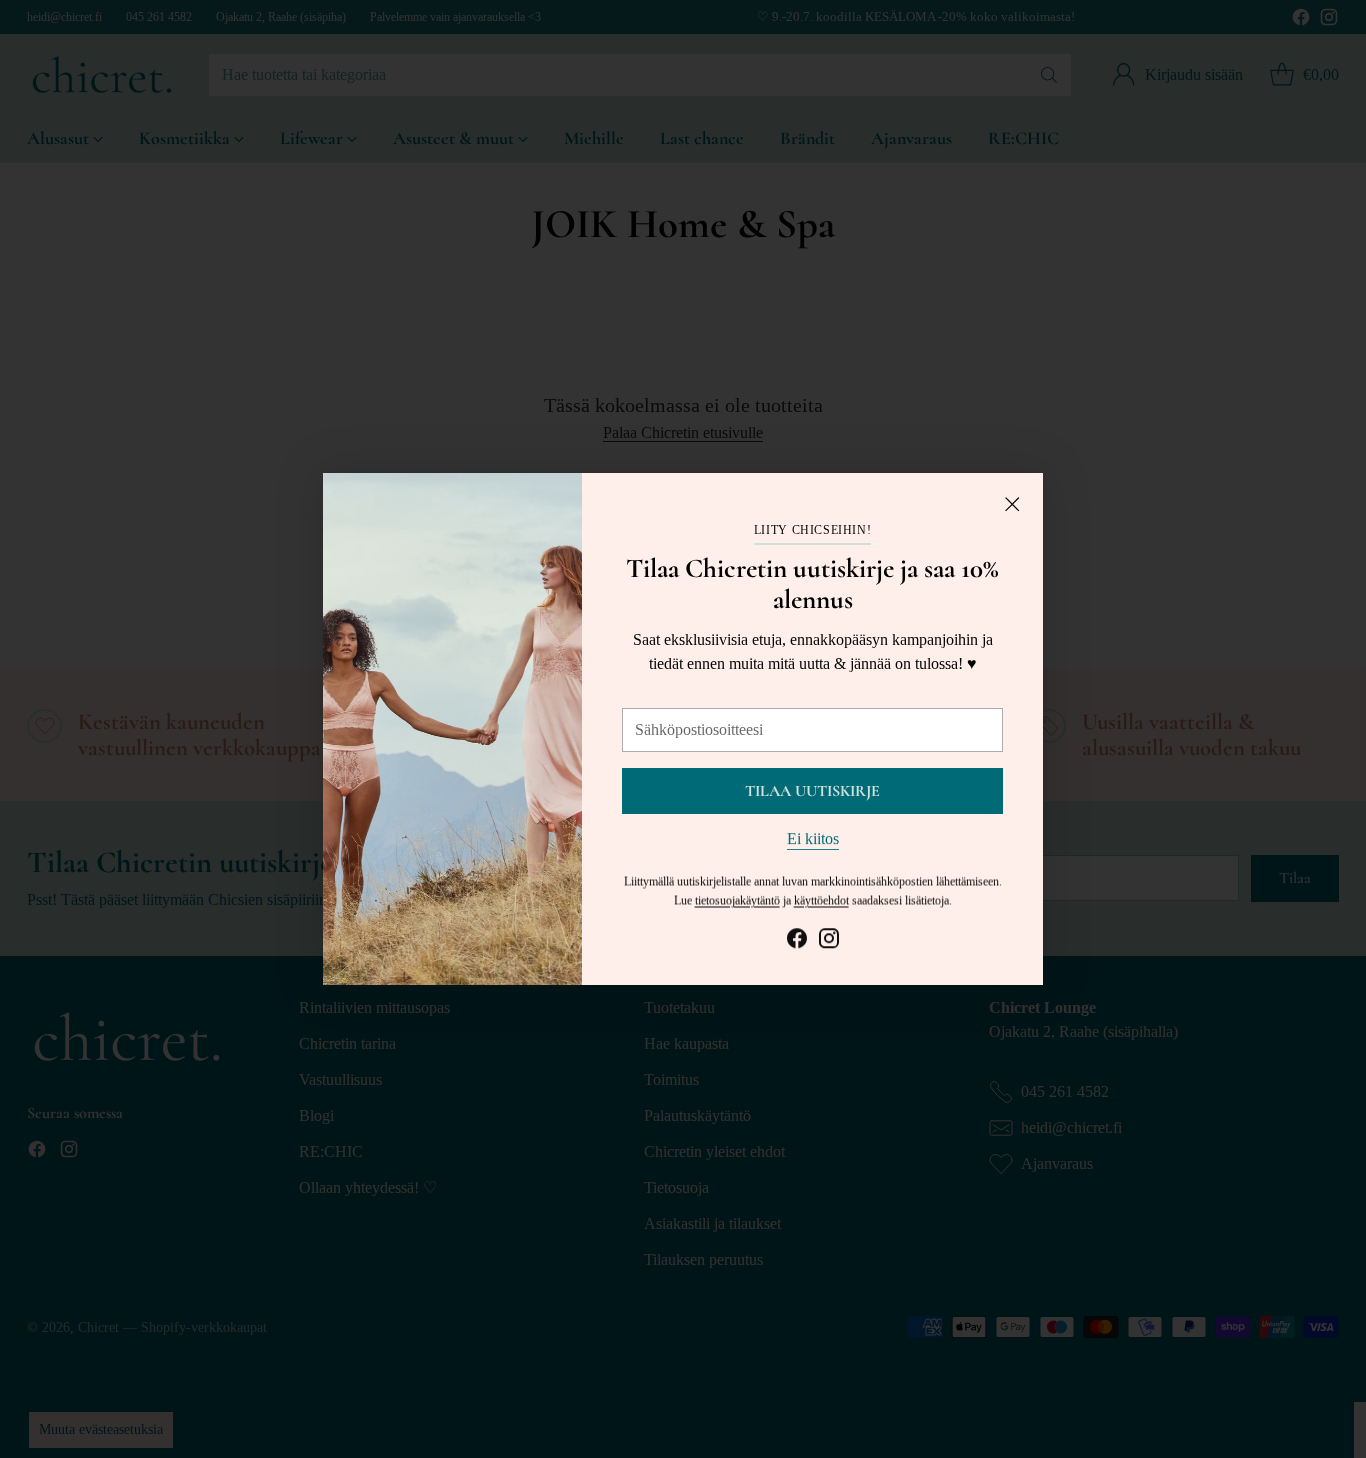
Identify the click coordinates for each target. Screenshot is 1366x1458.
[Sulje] (1012, 504)
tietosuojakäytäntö (737, 900)
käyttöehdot (821, 900)
